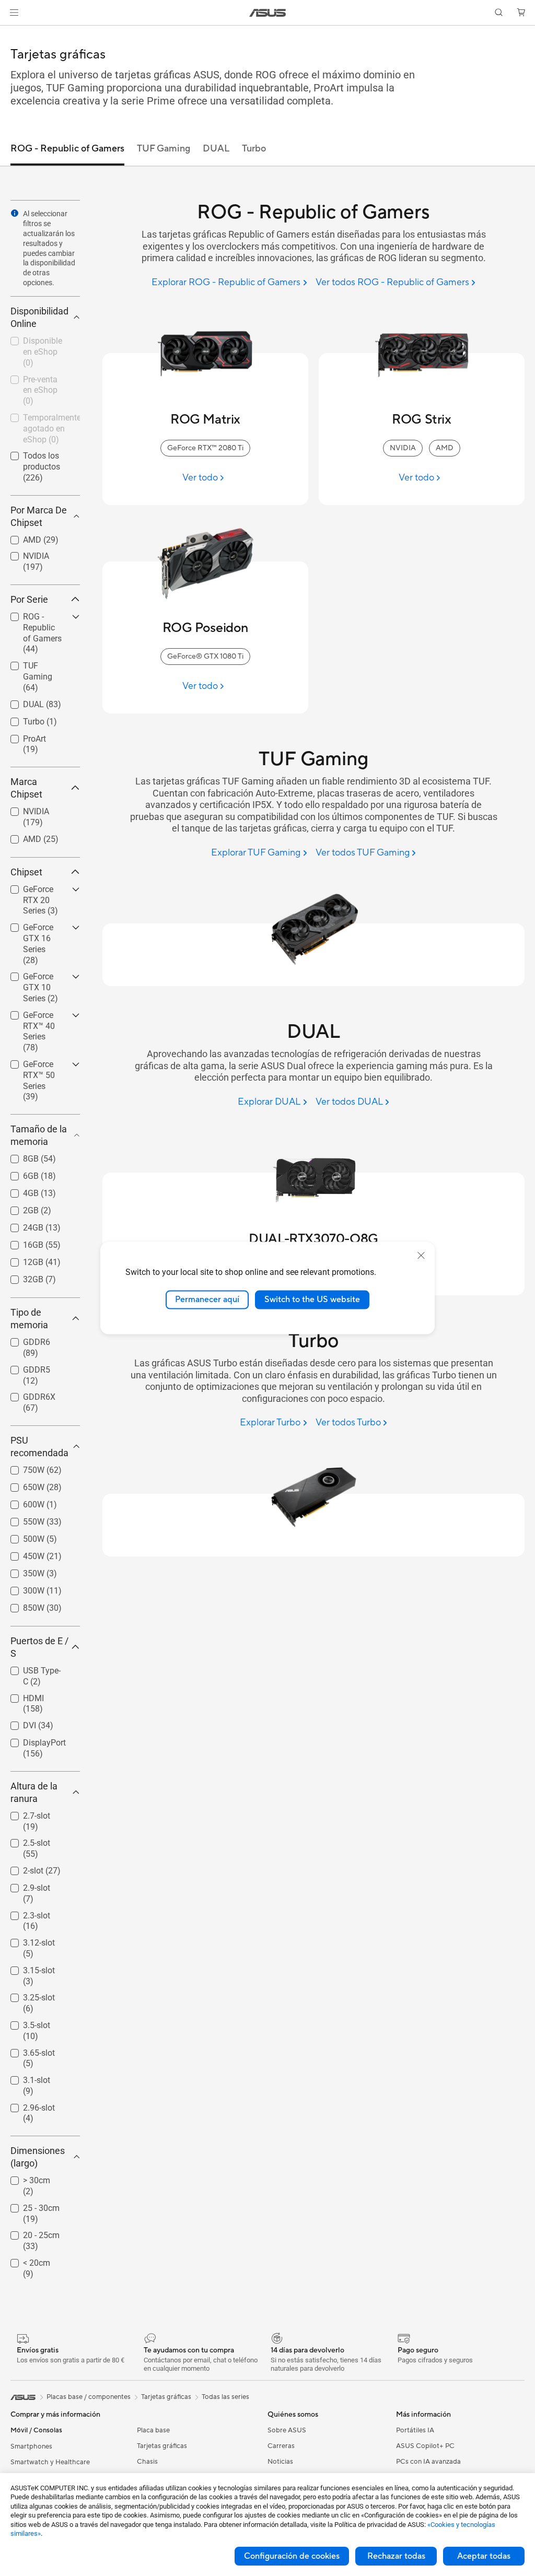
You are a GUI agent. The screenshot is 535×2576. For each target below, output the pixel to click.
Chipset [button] (26, 872)
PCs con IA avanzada (428, 2462)
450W (21, 1554)
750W (21, 1467)
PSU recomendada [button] (39, 1447)
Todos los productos (29, 457)
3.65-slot (26, 2050)
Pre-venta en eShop (33, 381)
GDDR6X (27, 1394)
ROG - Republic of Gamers (38, 618)
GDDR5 (24, 1367)
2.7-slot (24, 1813)
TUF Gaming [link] (164, 149)
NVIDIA (24, 553)
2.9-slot (24, 1885)
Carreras (281, 2446)
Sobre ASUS (287, 2430)
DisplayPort (32, 1740)
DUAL (21, 702)
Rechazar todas (396, 2556)
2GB (18, 1208)
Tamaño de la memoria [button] (39, 1135)
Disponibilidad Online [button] (39, 317)
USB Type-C (32, 1668)
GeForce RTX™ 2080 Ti (205, 448)
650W (21, 1485)
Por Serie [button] (29, 599)
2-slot (21, 1868)
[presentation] (15, 213)
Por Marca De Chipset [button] (39, 516)
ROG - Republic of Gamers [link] (67, 149)
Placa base (153, 2430)
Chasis (147, 2462)
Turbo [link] (254, 149)
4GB (18, 1191)
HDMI (21, 1696)
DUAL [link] (216, 149)
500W (21, 1536)
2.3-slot (24, 1913)
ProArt (22, 736)
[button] (14, 13)
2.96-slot (26, 2105)
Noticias (280, 2462)
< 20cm (24, 2260)
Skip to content (13, 32)
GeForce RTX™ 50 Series (37, 1066)
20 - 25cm (29, 2233)
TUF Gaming (34, 663)
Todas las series (225, 2397)
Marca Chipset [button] (26, 788)
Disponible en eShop (36, 342)
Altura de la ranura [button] (34, 1792)
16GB (21, 1242)
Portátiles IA (415, 2430)
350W (21, 1571)
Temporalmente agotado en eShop (39, 419)
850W (21, 1605)
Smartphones (31, 2446)
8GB (18, 1156)
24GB (21, 1225)
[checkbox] (41, 634)
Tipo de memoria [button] (29, 1319)
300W (21, 1588)
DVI (17, 1723)
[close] (421, 1256)
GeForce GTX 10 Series (40, 978)
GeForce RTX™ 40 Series (37, 1017)
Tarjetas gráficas (162, 2446)
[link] (268, 13)
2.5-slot (24, 1840)
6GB (18, 1173)
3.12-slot (26, 1940)
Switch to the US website (312, 1299)
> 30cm (24, 2178)
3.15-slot (26, 1968)
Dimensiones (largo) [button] (38, 2157)
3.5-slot (24, 2023)
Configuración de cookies (292, 2556)
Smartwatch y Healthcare (50, 2462)
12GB (21, 1260)
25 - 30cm (29, 2205)
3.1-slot (24, 2077)
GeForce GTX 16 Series (40, 929)
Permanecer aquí (207, 1299)
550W (21, 1519)
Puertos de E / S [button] (39, 1647)
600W (21, 1502)
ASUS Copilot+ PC (425, 2446)
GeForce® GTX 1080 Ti (205, 657)
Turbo (21, 719)
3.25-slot (26, 1995)
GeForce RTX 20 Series (40, 891)
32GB (21, 1277)
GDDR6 (24, 1339)
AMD (20, 537)
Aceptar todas (484, 2556)
